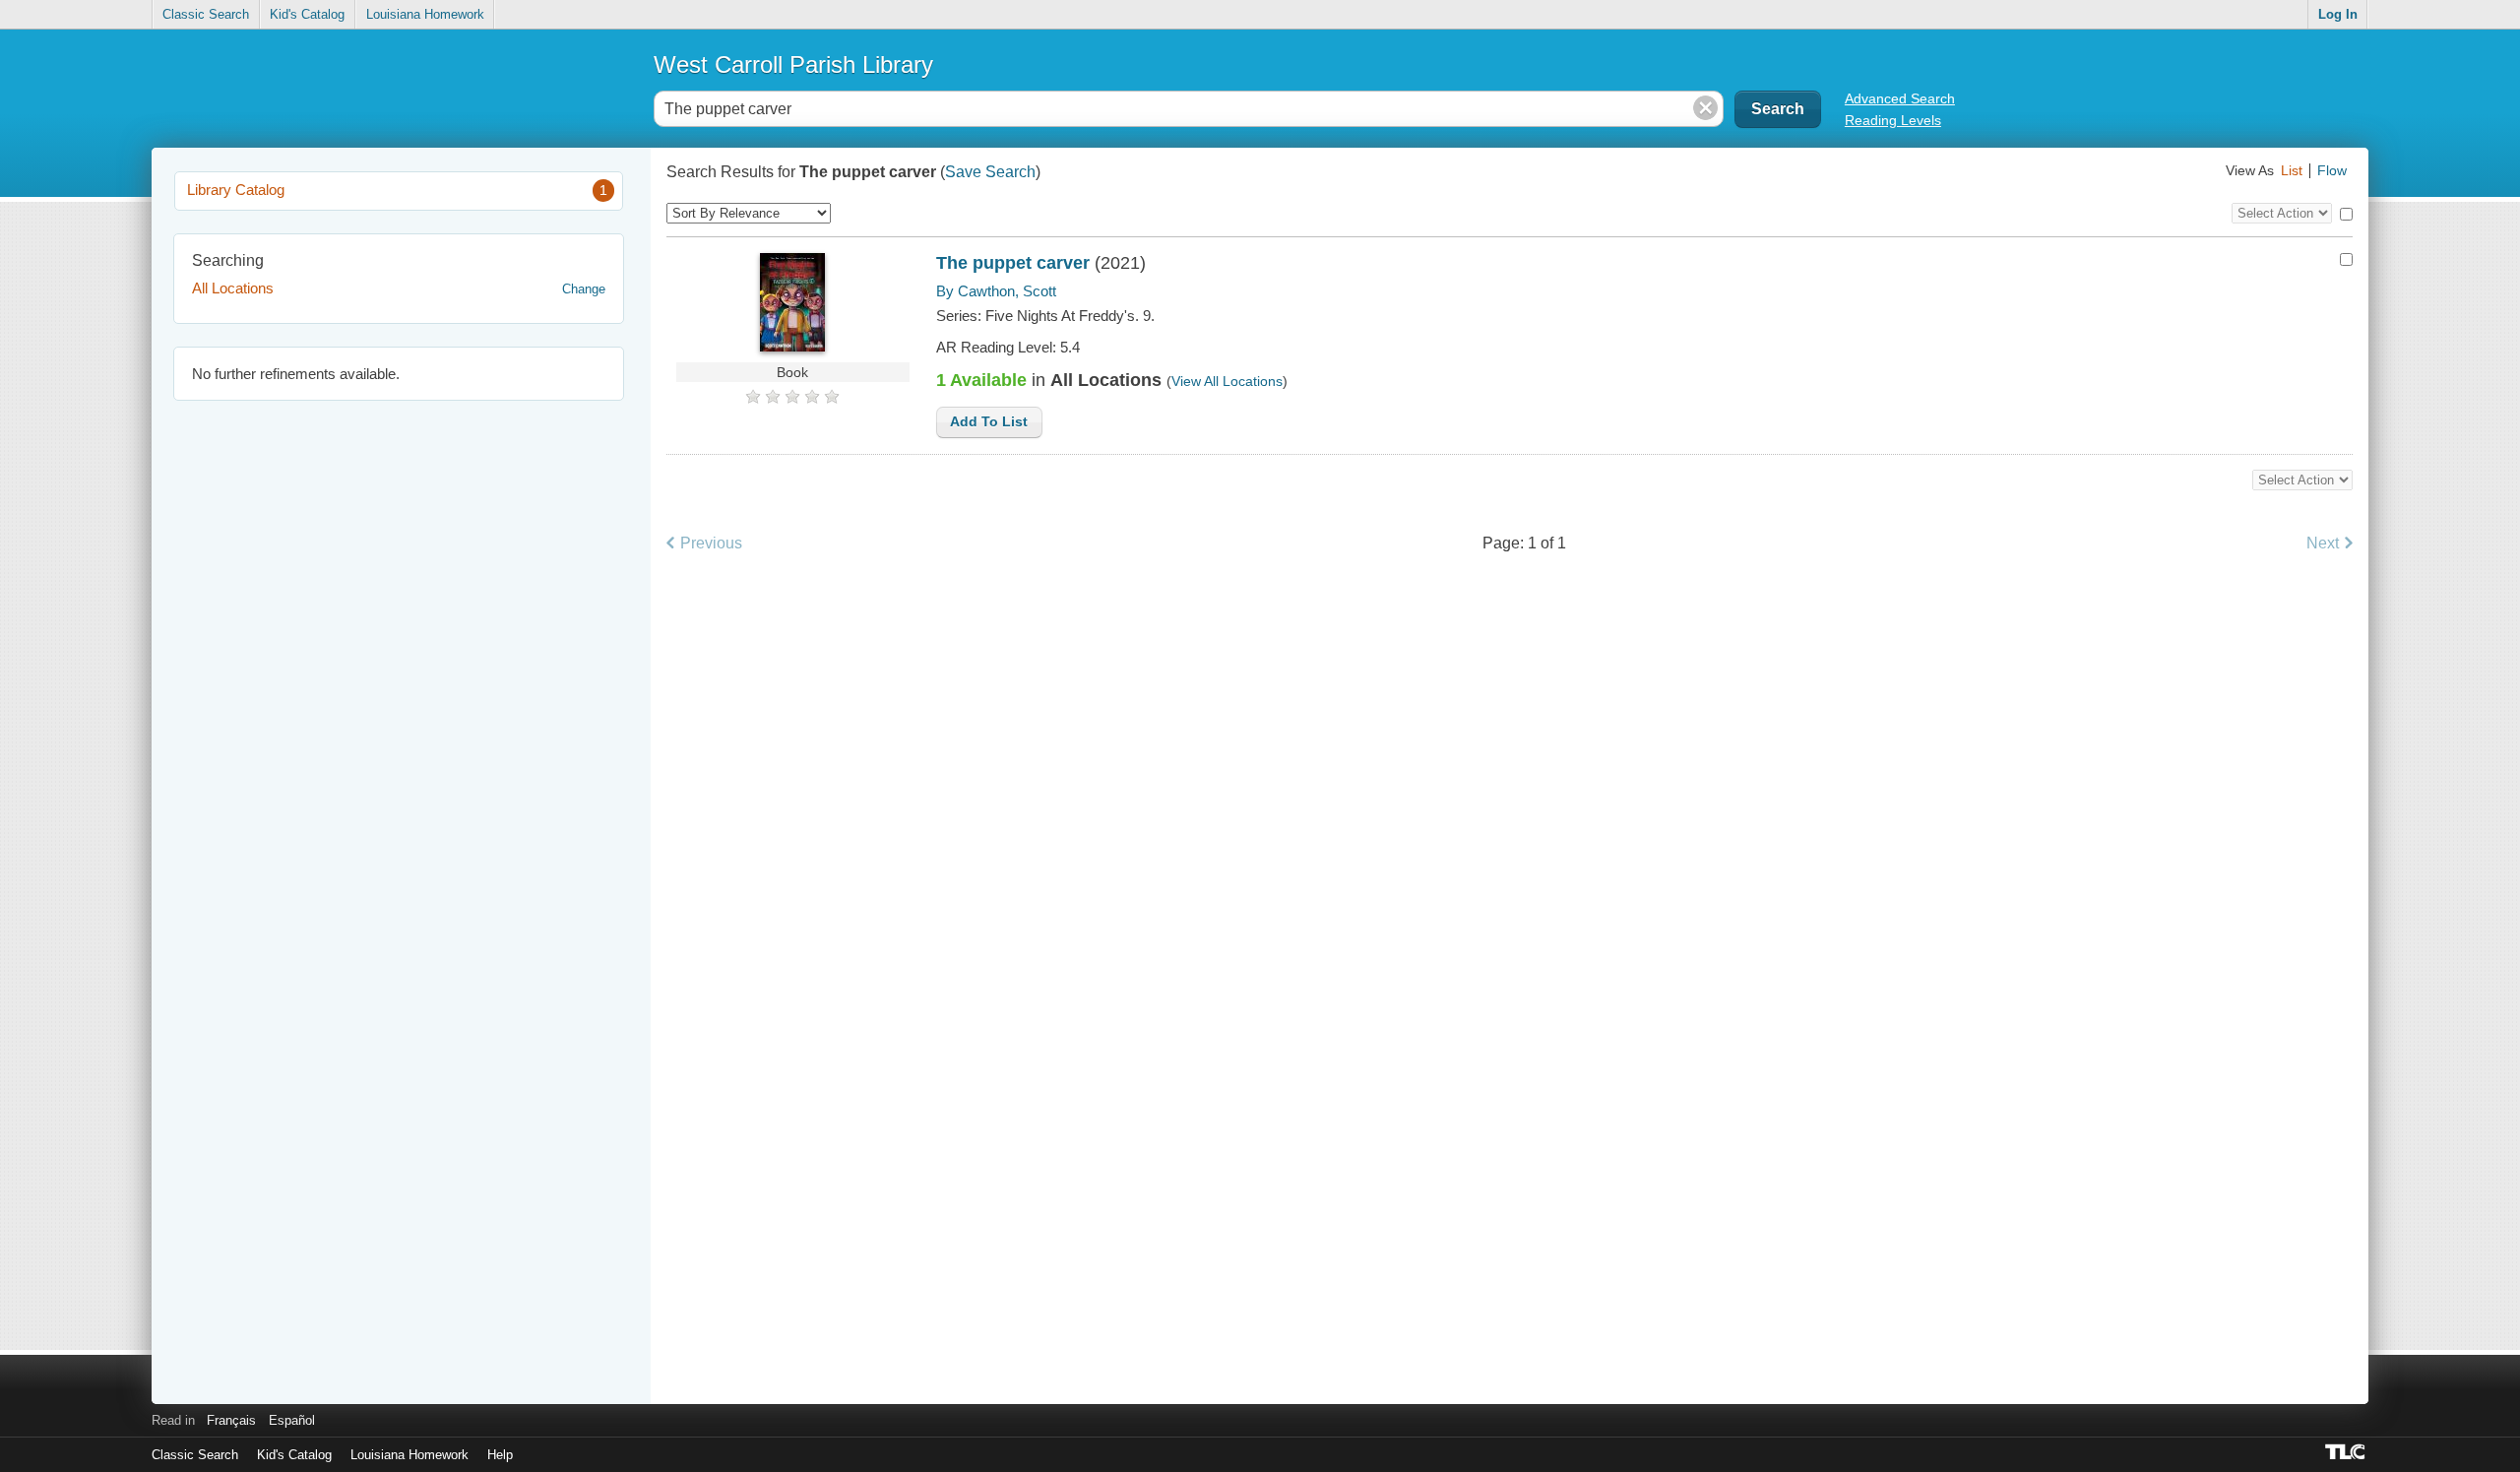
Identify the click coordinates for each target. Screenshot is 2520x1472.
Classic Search (206, 14)
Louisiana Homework (425, 14)
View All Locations (1227, 381)
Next (2323, 543)
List (2292, 171)
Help (500, 1455)
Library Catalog (397, 190)
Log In (2338, 14)
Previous (711, 543)
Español (292, 1420)
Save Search (990, 172)
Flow (2332, 171)
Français (231, 1420)
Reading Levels (1893, 120)
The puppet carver (1013, 263)
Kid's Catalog (307, 14)
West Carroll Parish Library (793, 64)
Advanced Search (1900, 98)
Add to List (989, 422)
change (584, 289)
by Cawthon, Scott (996, 291)
